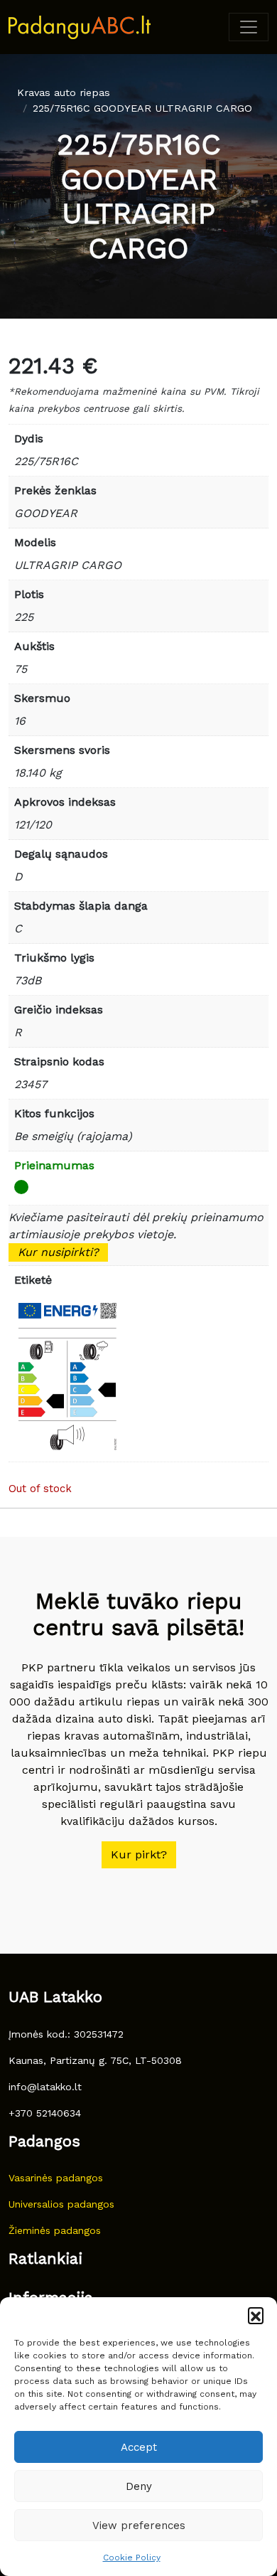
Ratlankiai (45, 2258)
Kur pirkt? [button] (139, 1854)
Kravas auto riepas (64, 92)
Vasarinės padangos (56, 2178)
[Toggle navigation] (249, 27)
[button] (256, 2315)
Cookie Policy (132, 2558)
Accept (139, 2447)
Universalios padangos (61, 2204)
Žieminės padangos (55, 2230)
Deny (139, 2486)
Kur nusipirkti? (58, 1252)
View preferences (139, 2526)
